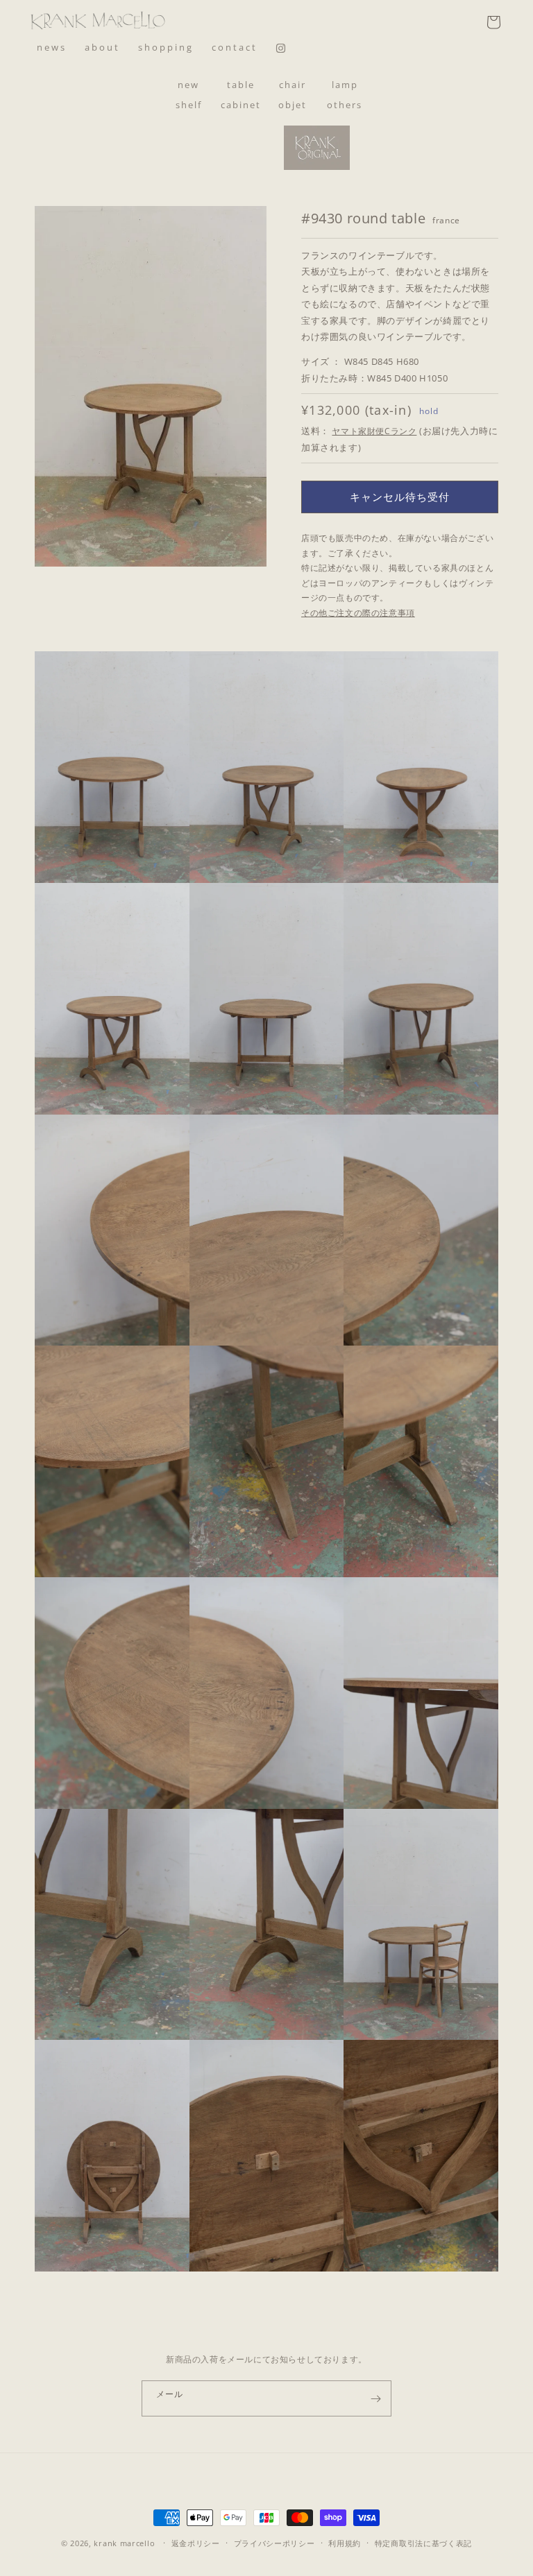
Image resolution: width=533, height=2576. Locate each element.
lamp (345, 85)
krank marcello (124, 2543)
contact (235, 47)
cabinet (241, 105)
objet (293, 105)
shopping (166, 47)
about (102, 47)
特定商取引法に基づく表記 (423, 2543)
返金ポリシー (196, 2543)
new (188, 85)
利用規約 (345, 2543)
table (241, 85)
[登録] (375, 2398)
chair (293, 85)
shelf (189, 105)
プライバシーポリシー (274, 2543)
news (52, 47)
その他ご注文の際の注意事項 (358, 613)
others (345, 105)
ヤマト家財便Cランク (374, 431)
